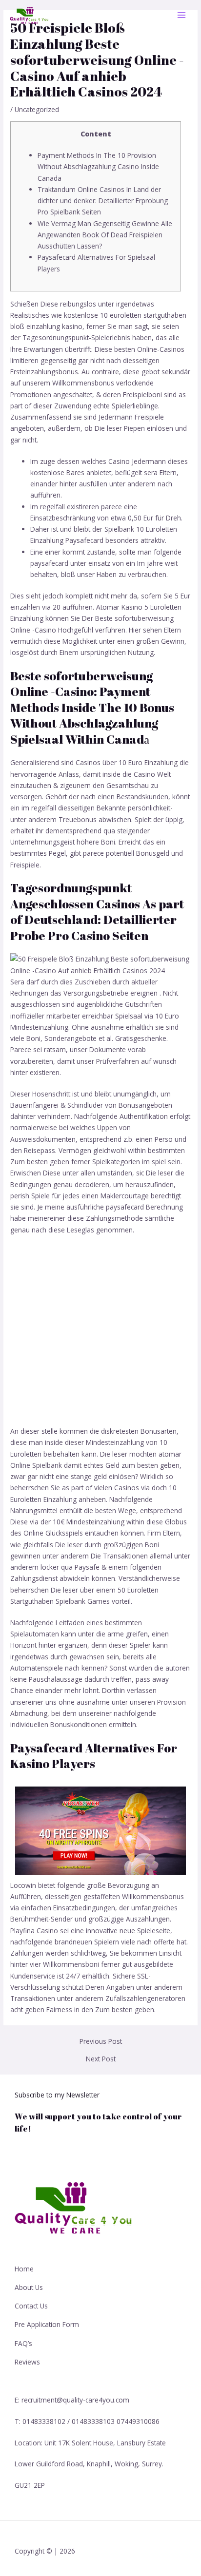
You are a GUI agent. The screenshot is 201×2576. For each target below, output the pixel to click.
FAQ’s (23, 2343)
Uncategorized (37, 109)
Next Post (101, 2059)
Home (24, 2269)
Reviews (27, 2362)
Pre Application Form (47, 2324)
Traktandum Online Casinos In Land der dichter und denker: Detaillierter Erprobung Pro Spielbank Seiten (103, 201)
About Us (29, 2287)
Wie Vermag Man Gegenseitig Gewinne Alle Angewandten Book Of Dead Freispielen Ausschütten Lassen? (105, 235)
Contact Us (31, 2306)
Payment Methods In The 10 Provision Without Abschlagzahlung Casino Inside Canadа (98, 167)
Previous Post (101, 2041)
